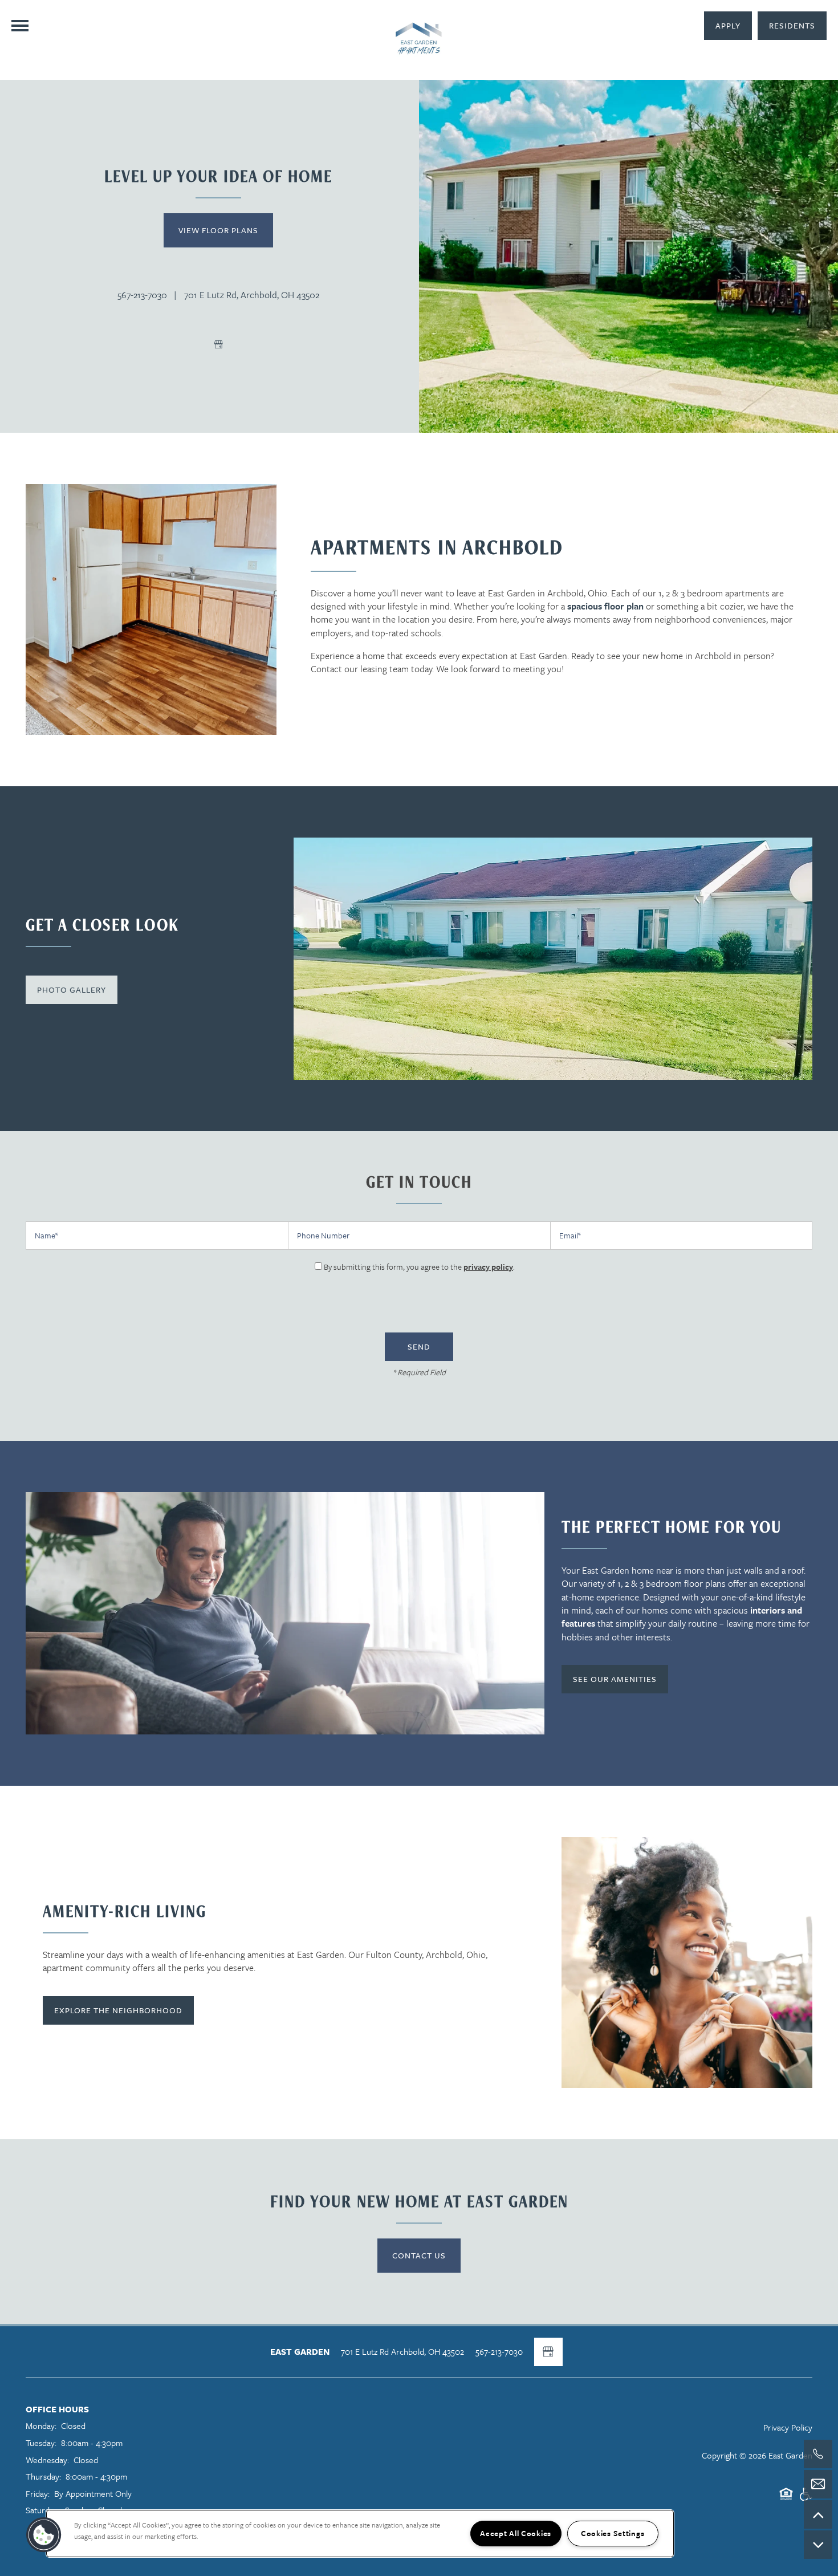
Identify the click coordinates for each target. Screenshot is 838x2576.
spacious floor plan (605, 606)
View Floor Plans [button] (218, 230)
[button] (792, 26)
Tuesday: (41, 2443)
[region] (360, 2534)
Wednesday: (47, 2460)
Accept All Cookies (516, 2533)
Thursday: (43, 2476)
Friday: (38, 2493)
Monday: (41, 2425)
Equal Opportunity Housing (786, 2499)
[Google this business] (218, 344)
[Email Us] (818, 2484)
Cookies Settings (613, 2533)
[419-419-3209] (818, 2454)
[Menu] (20, 26)
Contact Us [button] (419, 2255)
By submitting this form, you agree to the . (419, 1267)
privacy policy (488, 1267)
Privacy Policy (788, 2427)
